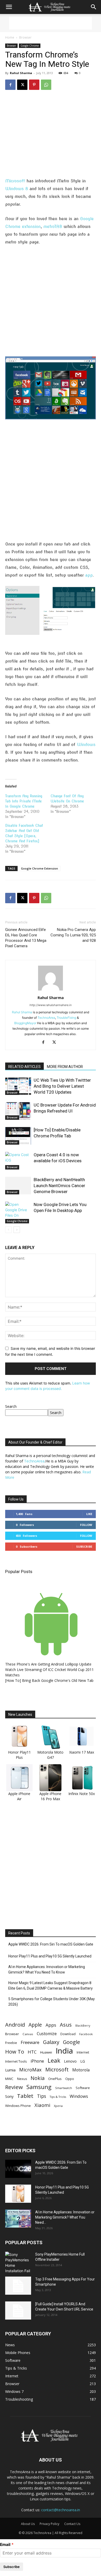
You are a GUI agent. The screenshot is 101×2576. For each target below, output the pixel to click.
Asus (66, 2025)
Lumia (10, 2070)
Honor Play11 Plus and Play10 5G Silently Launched (50, 1956)
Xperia (58, 2106)
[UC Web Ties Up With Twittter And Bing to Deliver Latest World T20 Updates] (18, 1086)
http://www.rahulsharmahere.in (51, 1005)
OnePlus (55, 2079)
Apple (35, 2025)
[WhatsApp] (46, 85)
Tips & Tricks (58, 2097)
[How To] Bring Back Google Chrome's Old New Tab (49, 1680)
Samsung (39, 2087)
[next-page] (17, 1230)
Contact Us (72, 2524)
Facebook (86, 2034)
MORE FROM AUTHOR (65, 1067)
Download (68, 2034)
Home (10, 37)
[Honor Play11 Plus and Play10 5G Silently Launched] (18, 2194)
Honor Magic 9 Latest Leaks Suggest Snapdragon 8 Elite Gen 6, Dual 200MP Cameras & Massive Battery (51, 1986)
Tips (42, 2096)
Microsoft (15, 181)
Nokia (38, 2078)
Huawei (46, 2052)
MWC (9, 2079)
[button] (9, 7)
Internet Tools (16, 2061)
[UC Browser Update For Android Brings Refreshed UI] (18, 1111)
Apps (51, 2025)
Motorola (81, 2070)
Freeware (30, 2042)
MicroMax (30, 2070)
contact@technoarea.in (61, 2510)
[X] (22, 85)
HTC (32, 2052)
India (64, 2051)
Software (83, 2088)
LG (83, 2061)
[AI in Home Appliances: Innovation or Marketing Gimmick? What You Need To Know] (18, 2219)
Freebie (11, 2043)
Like (89, 1514)
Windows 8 (17, 189)
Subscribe (84, 1547)
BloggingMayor (25, 1023)
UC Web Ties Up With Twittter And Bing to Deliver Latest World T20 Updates (62, 1086)
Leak (54, 2060)
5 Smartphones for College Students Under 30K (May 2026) (52, 2002)
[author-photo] (51, 990)
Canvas (28, 2034)
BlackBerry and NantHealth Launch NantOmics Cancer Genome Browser (59, 1186)
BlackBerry (83, 2026)
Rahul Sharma (21, 73)
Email (5, 2545)
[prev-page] (8, 1230)
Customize (47, 2034)
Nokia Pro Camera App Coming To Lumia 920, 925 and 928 (73, 935)
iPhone (37, 2061)
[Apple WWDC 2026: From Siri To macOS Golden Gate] (18, 2169)
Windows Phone (18, 2106)
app (89, 575)
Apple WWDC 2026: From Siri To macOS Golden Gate (51, 1944)
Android (15, 2025)
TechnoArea (46, 1018)
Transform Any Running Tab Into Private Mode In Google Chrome (24, 801)
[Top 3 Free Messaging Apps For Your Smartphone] (18, 2286)
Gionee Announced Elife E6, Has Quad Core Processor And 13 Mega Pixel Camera (26, 938)
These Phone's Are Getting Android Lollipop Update (48, 1664)
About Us (28, 2524)
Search (11, 1406)
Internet (83, 2052)
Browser (25, 37)
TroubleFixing (66, 1018)
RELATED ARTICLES (24, 1067)
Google (71, 2042)
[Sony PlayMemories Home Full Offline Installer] (18, 2263)
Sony (9, 2096)
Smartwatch (64, 2088)
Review (14, 2087)
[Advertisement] (51, 23)
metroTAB (53, 227)
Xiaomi (42, 2105)
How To (15, 2052)
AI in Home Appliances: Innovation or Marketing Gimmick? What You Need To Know (47, 1969)
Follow (86, 1525)
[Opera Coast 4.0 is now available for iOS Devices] (18, 1161)
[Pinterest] (34, 85)
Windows (86, 745)
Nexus (22, 2079)
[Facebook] (10, 85)
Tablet (25, 2096)
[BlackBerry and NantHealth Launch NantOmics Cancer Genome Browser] (18, 1186)
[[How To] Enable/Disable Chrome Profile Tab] (18, 1136)
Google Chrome (30, 46)
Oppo (70, 2079)
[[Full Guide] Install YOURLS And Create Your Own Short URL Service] (18, 2310)
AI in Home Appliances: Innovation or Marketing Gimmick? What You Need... (65, 2217)
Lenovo (70, 2061)
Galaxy (51, 2042)
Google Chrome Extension (39, 868)
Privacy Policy (49, 2524)
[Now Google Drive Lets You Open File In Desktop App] (18, 1212)
